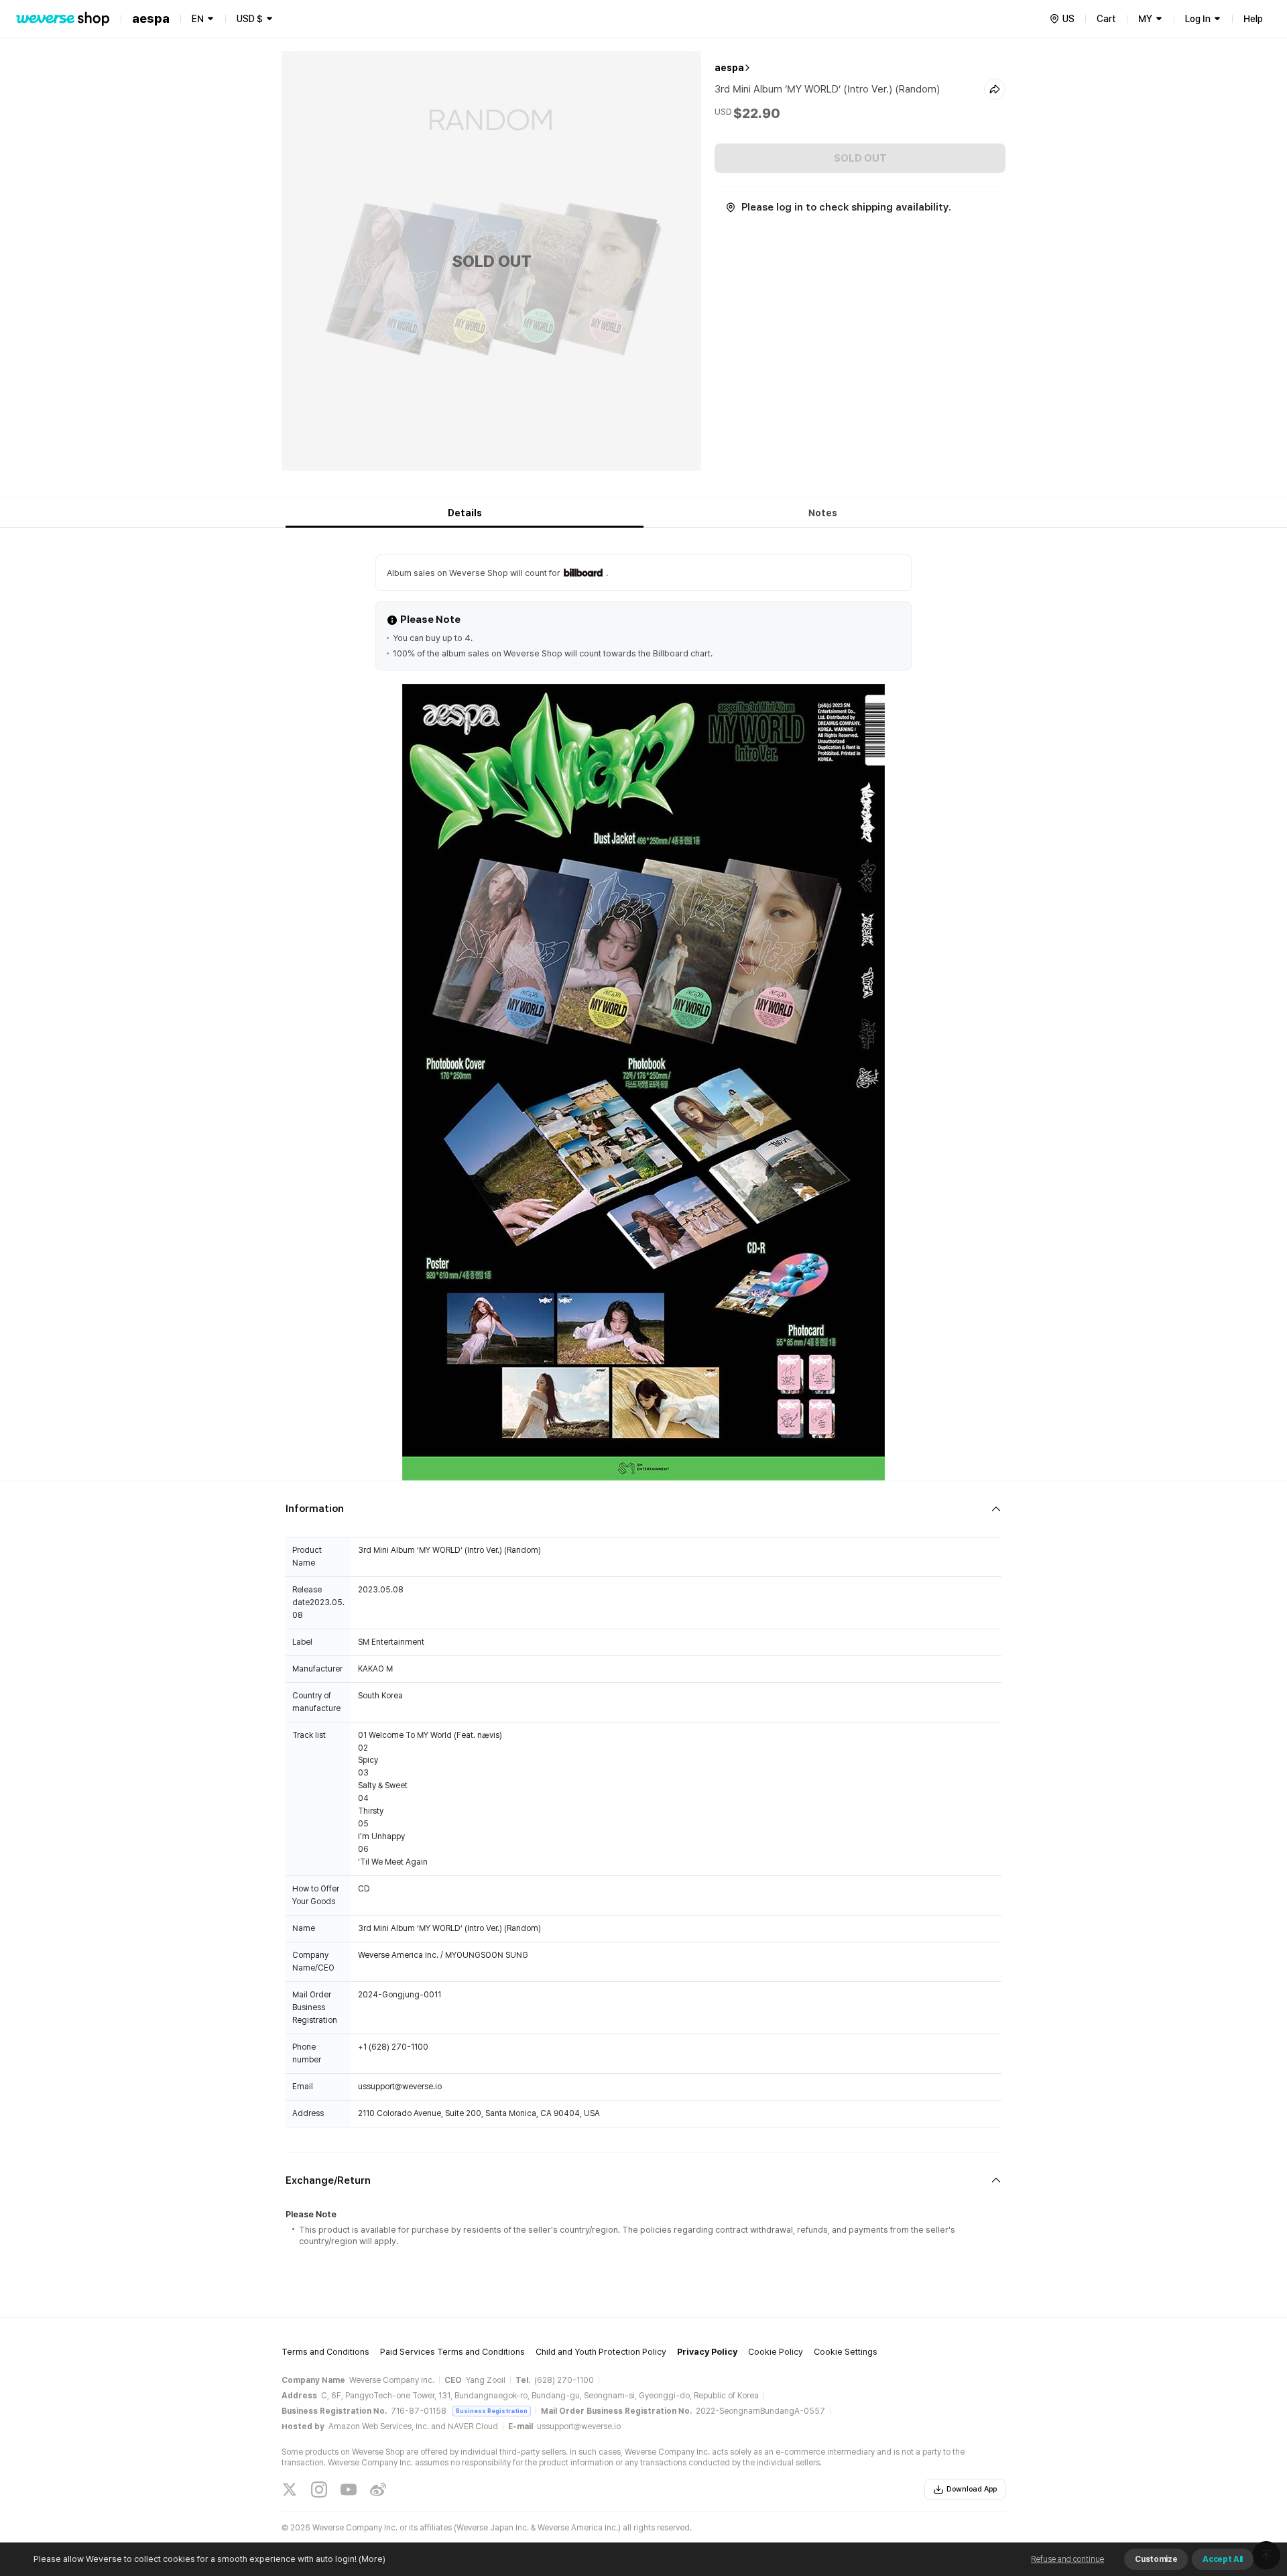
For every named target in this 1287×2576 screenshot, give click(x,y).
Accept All (1223, 2559)
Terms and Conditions (325, 2352)
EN (198, 19)
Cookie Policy (776, 2352)
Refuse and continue (1067, 2559)
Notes (823, 513)
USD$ (250, 19)
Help (1253, 19)
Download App (972, 2489)
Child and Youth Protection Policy (601, 2352)
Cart (1106, 19)
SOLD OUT (860, 158)
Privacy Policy (707, 2352)
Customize (1156, 2559)
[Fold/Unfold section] (643, 1509)
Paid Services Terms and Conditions (452, 2352)
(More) (372, 2559)
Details (465, 513)
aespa (729, 68)
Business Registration (492, 2411)
